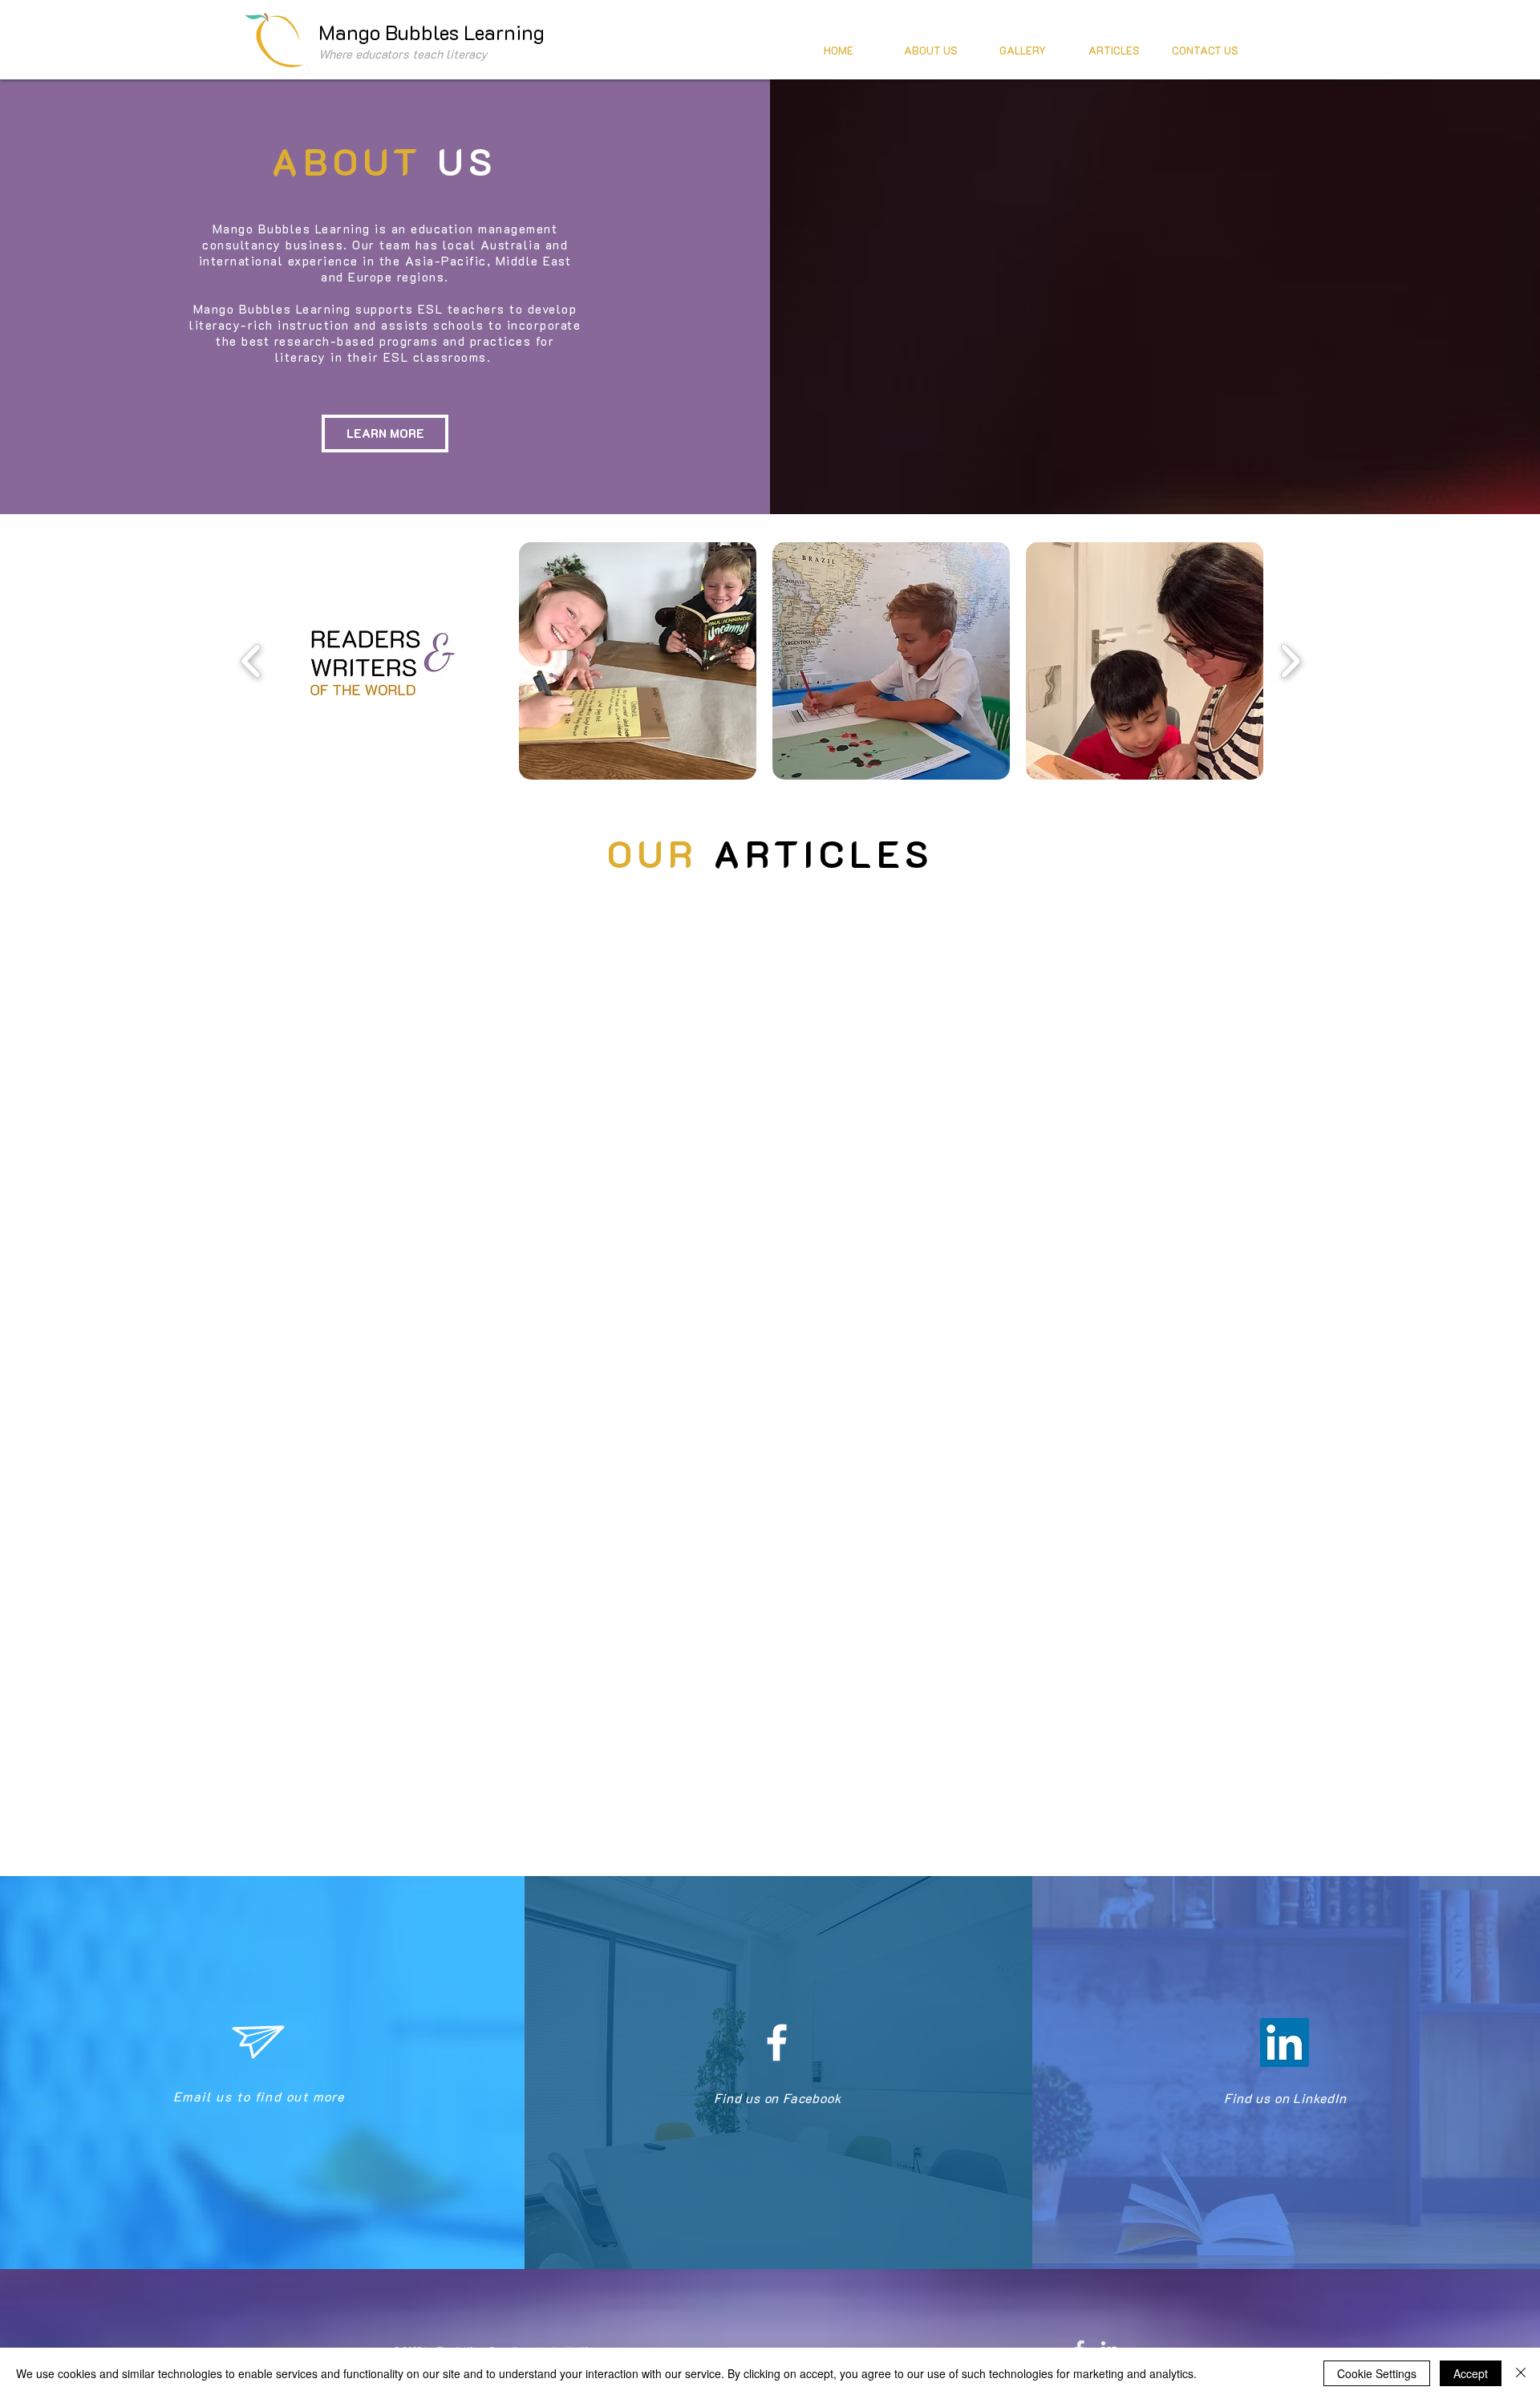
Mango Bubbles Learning (432, 32)
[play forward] (1290, 661)
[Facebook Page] (777, 2042)
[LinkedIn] (1285, 2042)
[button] (384, 661)
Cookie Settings (1377, 2373)
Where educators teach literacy (403, 54)
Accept (1471, 2373)
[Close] (1521, 2373)
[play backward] (251, 661)
